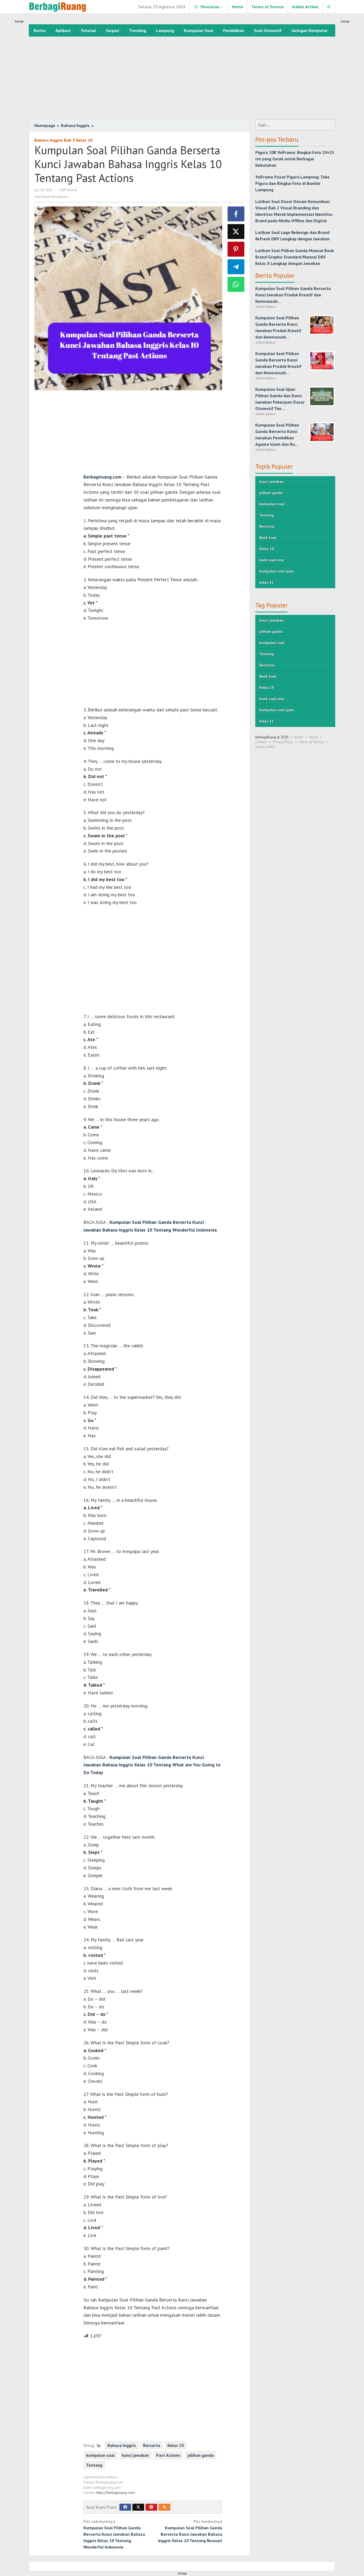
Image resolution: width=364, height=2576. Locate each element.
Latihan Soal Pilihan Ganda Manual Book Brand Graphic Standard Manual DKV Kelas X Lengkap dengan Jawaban (295, 257)
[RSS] (164, 2507)
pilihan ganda (201, 2455)
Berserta (152, 2445)
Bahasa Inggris (122, 2445)
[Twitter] (138, 2507)
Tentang (94, 2465)
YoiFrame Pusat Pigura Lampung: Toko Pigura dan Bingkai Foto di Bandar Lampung (292, 183)
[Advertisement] (182, 77)
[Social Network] (329, 7)
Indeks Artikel (265, 747)
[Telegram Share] (236, 267)
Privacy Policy (283, 742)
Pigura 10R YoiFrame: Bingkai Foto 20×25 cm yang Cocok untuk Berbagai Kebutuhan (295, 159)
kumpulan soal (100, 2455)
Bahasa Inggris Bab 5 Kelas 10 (63, 140)
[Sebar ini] (236, 214)
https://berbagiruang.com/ (116, 2493)
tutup (19, 21)
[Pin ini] (236, 249)
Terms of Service (311, 742)
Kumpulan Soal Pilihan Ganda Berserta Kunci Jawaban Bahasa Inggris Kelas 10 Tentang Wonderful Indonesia (114, 2534)
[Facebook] (125, 2507)
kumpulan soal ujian (277, 571)
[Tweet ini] (236, 232)
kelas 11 (266, 582)
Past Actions (168, 2455)
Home (298, 737)
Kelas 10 (176, 2445)
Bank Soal (268, 538)
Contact (261, 742)
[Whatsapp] (236, 284)
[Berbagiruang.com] (58, 7)
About (313, 737)
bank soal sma (272, 560)
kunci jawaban (135, 2455)
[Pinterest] (151, 2507)
